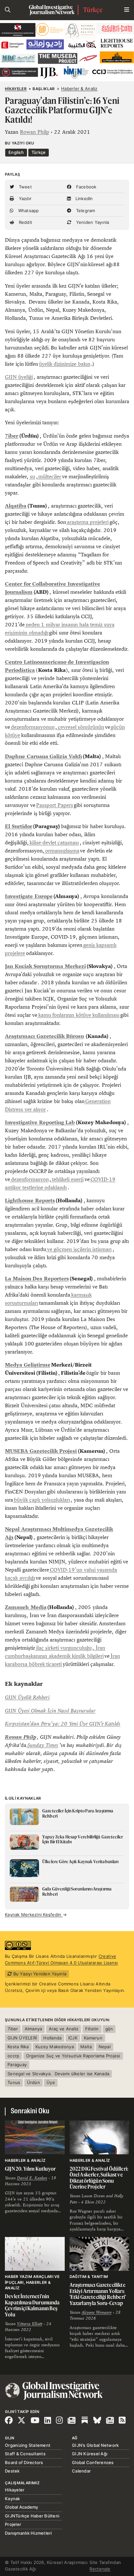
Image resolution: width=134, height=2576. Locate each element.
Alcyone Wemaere (97, 2312)
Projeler (13, 2524)
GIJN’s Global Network (95, 2445)
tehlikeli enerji (67, 1179)
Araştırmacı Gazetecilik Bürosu (44, 1036)
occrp (13, 2056)
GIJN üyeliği (19, 377)
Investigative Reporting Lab (40, 1122)
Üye (51, 2082)
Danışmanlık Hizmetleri (28, 2533)
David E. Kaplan (32, 2178)
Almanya (33, 2029)
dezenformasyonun (32, 727)
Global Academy (22, 2507)
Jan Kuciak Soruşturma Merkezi (45, 966)
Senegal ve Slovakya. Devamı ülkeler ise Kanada (58, 2074)
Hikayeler (16, 89)
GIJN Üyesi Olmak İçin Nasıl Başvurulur (50, 1711)
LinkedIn (83, 198)
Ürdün (33, 2082)
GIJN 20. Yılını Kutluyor (30, 2169)
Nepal (105, 2047)
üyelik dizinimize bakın (65, 364)
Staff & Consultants (25, 2454)
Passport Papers (55, 805)
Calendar (81, 2471)
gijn (109, 2029)
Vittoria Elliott (30, 2324)
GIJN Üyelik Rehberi (27, 1697)
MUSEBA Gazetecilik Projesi (41, 1451)
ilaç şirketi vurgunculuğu (63, 1648)
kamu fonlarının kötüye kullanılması (78, 1015)
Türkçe (93, 10)
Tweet (25, 187)
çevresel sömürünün (80, 727)
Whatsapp (28, 211)
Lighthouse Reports (30, 1200)
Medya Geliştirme (28, 1365)
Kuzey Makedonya (55, 2047)
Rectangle (100, 2569)
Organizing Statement (28, 2445)
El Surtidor (19, 826)
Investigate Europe (29, 896)
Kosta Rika (18, 2047)
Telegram (85, 211)
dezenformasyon (29, 1179)
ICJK (73, 2038)
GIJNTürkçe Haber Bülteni (32, 2516)
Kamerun (93, 2038)
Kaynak (13, 2499)
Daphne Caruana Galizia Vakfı (43, 756)
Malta (86, 2047)
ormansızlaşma (62, 851)
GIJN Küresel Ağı (90, 2454)
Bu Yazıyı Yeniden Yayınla (39, 1974)
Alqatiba (16, 506)
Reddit (25, 222)
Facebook (85, 187)
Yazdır (24, 198)
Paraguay (17, 2065)
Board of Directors (24, 2462)
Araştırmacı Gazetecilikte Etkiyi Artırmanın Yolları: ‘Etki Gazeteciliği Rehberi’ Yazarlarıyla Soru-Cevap (98, 2294)
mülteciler (50, 477)
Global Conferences (93, 2462)
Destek (12, 2471)
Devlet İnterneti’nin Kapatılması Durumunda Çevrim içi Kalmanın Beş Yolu (32, 2305)
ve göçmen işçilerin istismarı (79, 1249)
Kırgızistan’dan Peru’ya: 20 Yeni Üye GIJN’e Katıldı (63, 1724)
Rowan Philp (34, 132)
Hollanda (52, 2038)
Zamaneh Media (26, 1607)
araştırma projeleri (87, 522)
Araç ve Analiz (64, 2029)
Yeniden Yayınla (92, 222)
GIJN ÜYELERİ (22, 2038)
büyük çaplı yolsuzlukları (41, 1500)
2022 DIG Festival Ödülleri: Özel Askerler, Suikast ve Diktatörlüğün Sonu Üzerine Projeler (99, 2178)
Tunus (14, 2082)
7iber (12, 436)
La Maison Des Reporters (37, 1279)
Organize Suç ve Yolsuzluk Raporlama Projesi (73, 2056)
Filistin (92, 2029)
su (32, 477)
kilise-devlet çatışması (54, 843)
